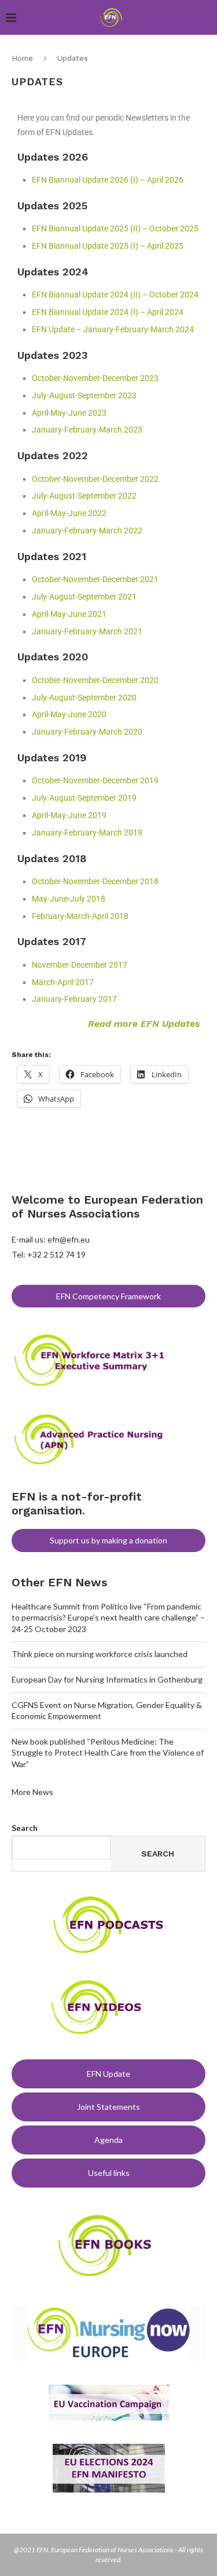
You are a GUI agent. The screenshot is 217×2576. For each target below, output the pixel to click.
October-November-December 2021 (95, 579)
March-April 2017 (63, 982)
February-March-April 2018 (80, 916)
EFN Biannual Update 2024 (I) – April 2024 (108, 312)
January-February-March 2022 (87, 531)
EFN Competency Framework (108, 1296)
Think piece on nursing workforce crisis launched (100, 1654)
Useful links (109, 2173)
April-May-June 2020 (69, 714)
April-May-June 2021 (69, 614)
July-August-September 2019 (84, 798)
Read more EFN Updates (144, 1024)
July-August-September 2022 (84, 496)
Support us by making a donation (108, 1540)
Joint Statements (108, 2107)
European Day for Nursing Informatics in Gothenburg (107, 1679)
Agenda (108, 2140)
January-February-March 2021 (87, 631)
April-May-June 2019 (69, 815)
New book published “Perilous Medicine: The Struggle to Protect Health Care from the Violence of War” (108, 1753)
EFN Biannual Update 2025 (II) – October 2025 (115, 228)
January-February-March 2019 (87, 833)
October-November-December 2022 (95, 479)
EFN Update (108, 2074)
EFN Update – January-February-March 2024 (113, 329)
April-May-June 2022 (69, 513)
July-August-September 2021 (84, 597)
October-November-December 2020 (95, 680)
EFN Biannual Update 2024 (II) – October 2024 (115, 295)
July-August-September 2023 (84, 395)
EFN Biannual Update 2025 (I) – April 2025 (108, 246)
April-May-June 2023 (69, 413)
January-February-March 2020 (87, 732)
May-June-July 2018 (69, 899)
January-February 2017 (74, 999)
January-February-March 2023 (87, 430)
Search (25, 1828)
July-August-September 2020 (84, 697)
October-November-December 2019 (95, 780)
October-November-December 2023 (95, 378)
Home (22, 58)
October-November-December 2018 (95, 881)
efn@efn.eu (69, 1239)
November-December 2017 (80, 965)
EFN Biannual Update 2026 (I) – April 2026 (108, 180)
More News (32, 1792)
